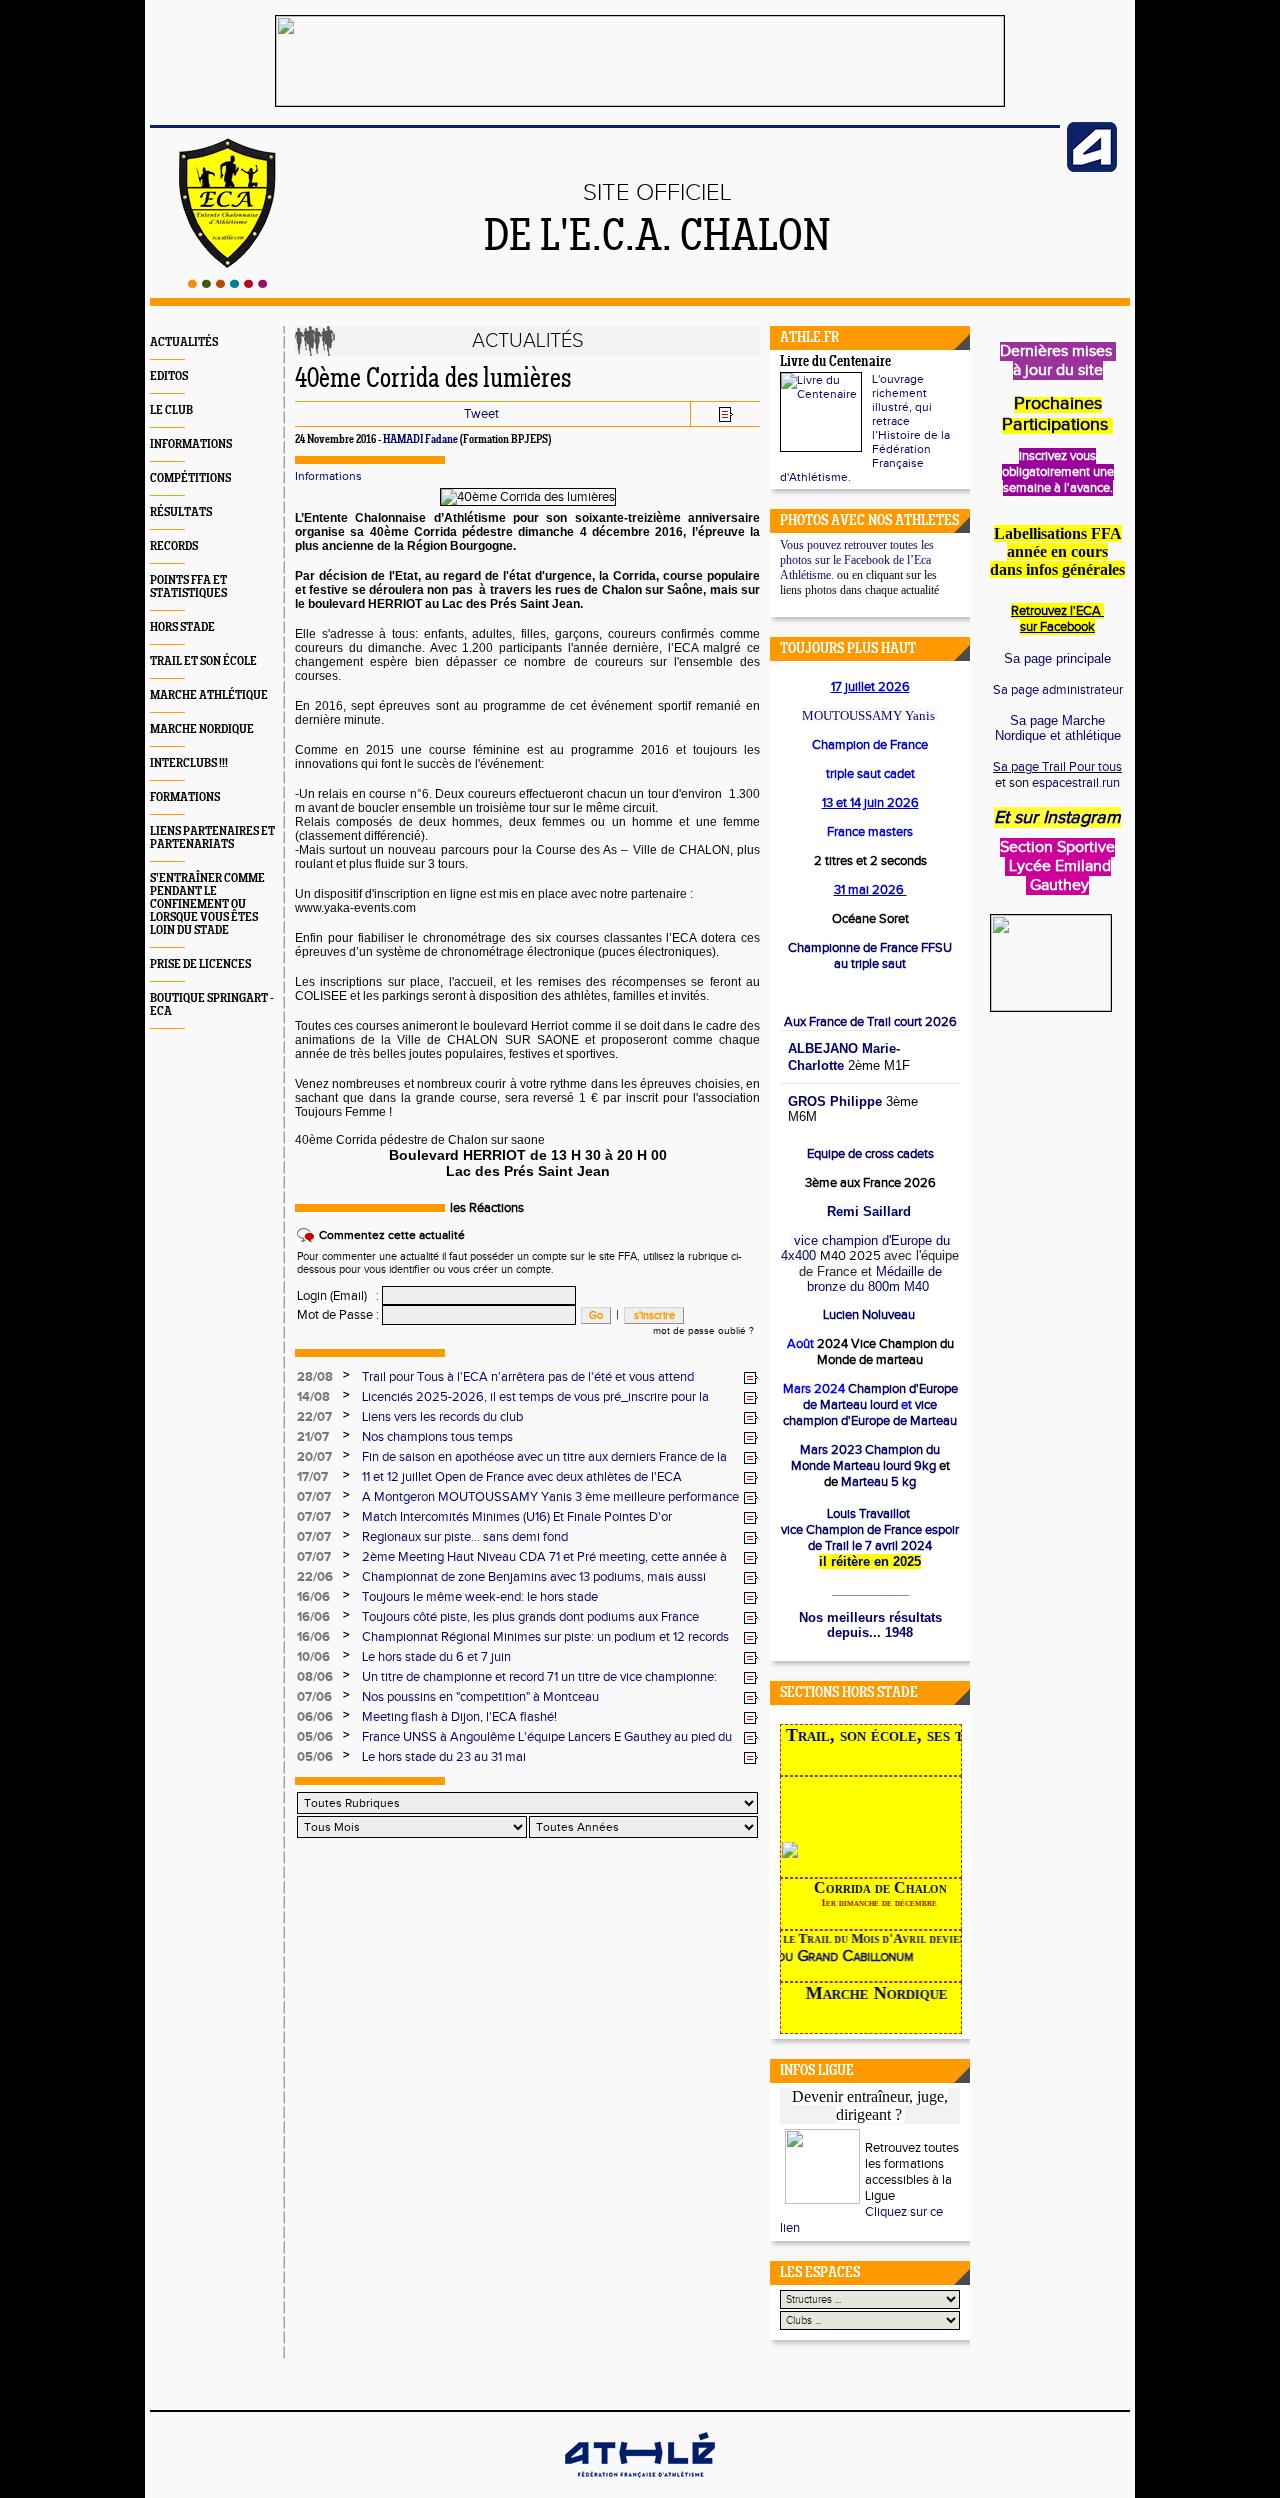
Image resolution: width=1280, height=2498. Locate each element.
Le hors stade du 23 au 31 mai (444, 1757)
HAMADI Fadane (420, 440)
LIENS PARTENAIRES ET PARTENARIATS (212, 838)
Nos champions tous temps (437, 1437)
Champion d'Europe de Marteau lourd (880, 1397)
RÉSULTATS (181, 512)
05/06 (315, 1737)
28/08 (315, 1377)
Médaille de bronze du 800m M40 (874, 1279)
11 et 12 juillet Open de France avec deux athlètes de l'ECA (522, 1477)
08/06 (315, 1677)
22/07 (314, 1417)
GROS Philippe (835, 1101)
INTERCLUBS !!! (189, 763)
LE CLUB (171, 410)
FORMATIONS (185, 797)
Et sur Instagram (1057, 817)
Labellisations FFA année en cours (1058, 542)
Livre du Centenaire (835, 362)
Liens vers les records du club (442, 1417)
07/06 (314, 1697)
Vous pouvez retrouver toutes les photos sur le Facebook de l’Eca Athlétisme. (857, 560)
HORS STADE (182, 627)
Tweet (481, 414)
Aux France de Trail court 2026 (870, 1022)
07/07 (314, 1497)
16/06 (313, 1597)
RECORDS (174, 546)
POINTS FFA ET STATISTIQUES (188, 587)
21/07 (313, 1437)
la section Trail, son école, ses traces (871, 1735)
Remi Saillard (869, 1211)
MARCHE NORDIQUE (202, 729)
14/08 (313, 1397)
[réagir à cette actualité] (751, 1378)
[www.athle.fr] (1092, 168)
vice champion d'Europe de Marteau (870, 1413)
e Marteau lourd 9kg (866, 1458)
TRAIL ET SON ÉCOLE (203, 661)
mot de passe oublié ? (703, 1331)
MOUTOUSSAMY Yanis (868, 715)
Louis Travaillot (868, 1514)
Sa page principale (1057, 658)
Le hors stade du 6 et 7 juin (436, 1657)
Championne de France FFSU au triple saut (870, 956)
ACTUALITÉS (184, 342)
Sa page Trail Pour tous (1057, 767)
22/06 (315, 1577)
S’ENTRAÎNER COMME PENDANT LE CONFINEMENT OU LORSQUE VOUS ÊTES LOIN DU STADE (207, 904)
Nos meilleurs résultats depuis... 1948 (870, 1625)
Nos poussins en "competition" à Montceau (480, 1697)
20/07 (314, 1457)
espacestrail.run (1076, 783)
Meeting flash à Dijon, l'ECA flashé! (459, 1717)
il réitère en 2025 (870, 1561)
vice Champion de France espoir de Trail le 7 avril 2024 (870, 1538)
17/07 (312, 1477)
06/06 (315, 1717)
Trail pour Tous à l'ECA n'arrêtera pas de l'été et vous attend (528, 1377)
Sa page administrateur (1058, 690)
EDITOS (169, 376)
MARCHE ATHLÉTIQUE (209, 695)
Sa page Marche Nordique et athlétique (1058, 728)
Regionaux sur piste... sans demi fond (465, 1537)
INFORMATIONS (191, 444)
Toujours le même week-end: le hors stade (480, 1597)
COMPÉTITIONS (190, 478)
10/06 (313, 1657)
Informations (328, 476)
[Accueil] (227, 284)
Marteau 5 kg (877, 1482)
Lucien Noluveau (870, 1315)
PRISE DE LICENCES (200, 964)
